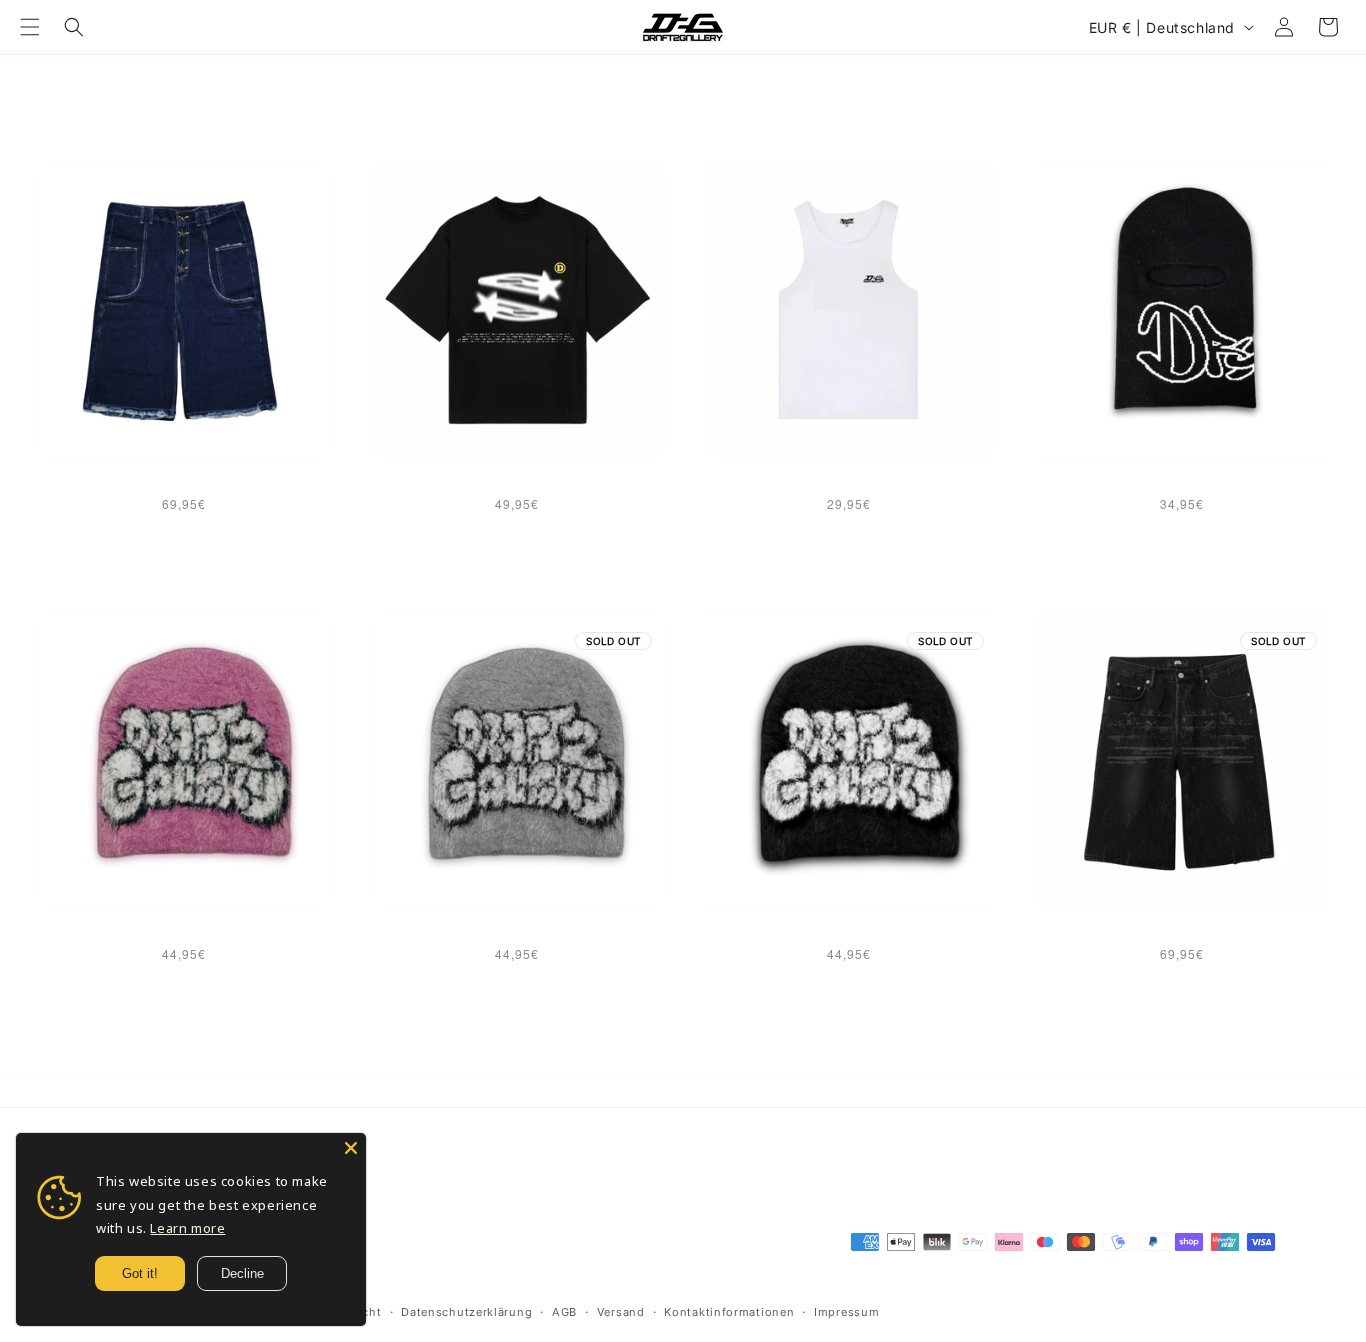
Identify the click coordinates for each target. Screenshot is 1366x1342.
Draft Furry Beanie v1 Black (849, 928)
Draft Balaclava (1182, 478)
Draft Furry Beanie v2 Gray (516, 928)
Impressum (846, 1312)
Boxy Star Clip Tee (517, 478)
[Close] (351, 1148)
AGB (564, 1312)
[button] (30, 27)
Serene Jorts (1182, 928)
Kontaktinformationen (729, 1312)
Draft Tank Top (849, 478)
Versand (621, 1312)
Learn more (187, 1228)
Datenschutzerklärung (466, 1312)
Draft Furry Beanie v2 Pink (184, 928)
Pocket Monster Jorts (184, 478)
